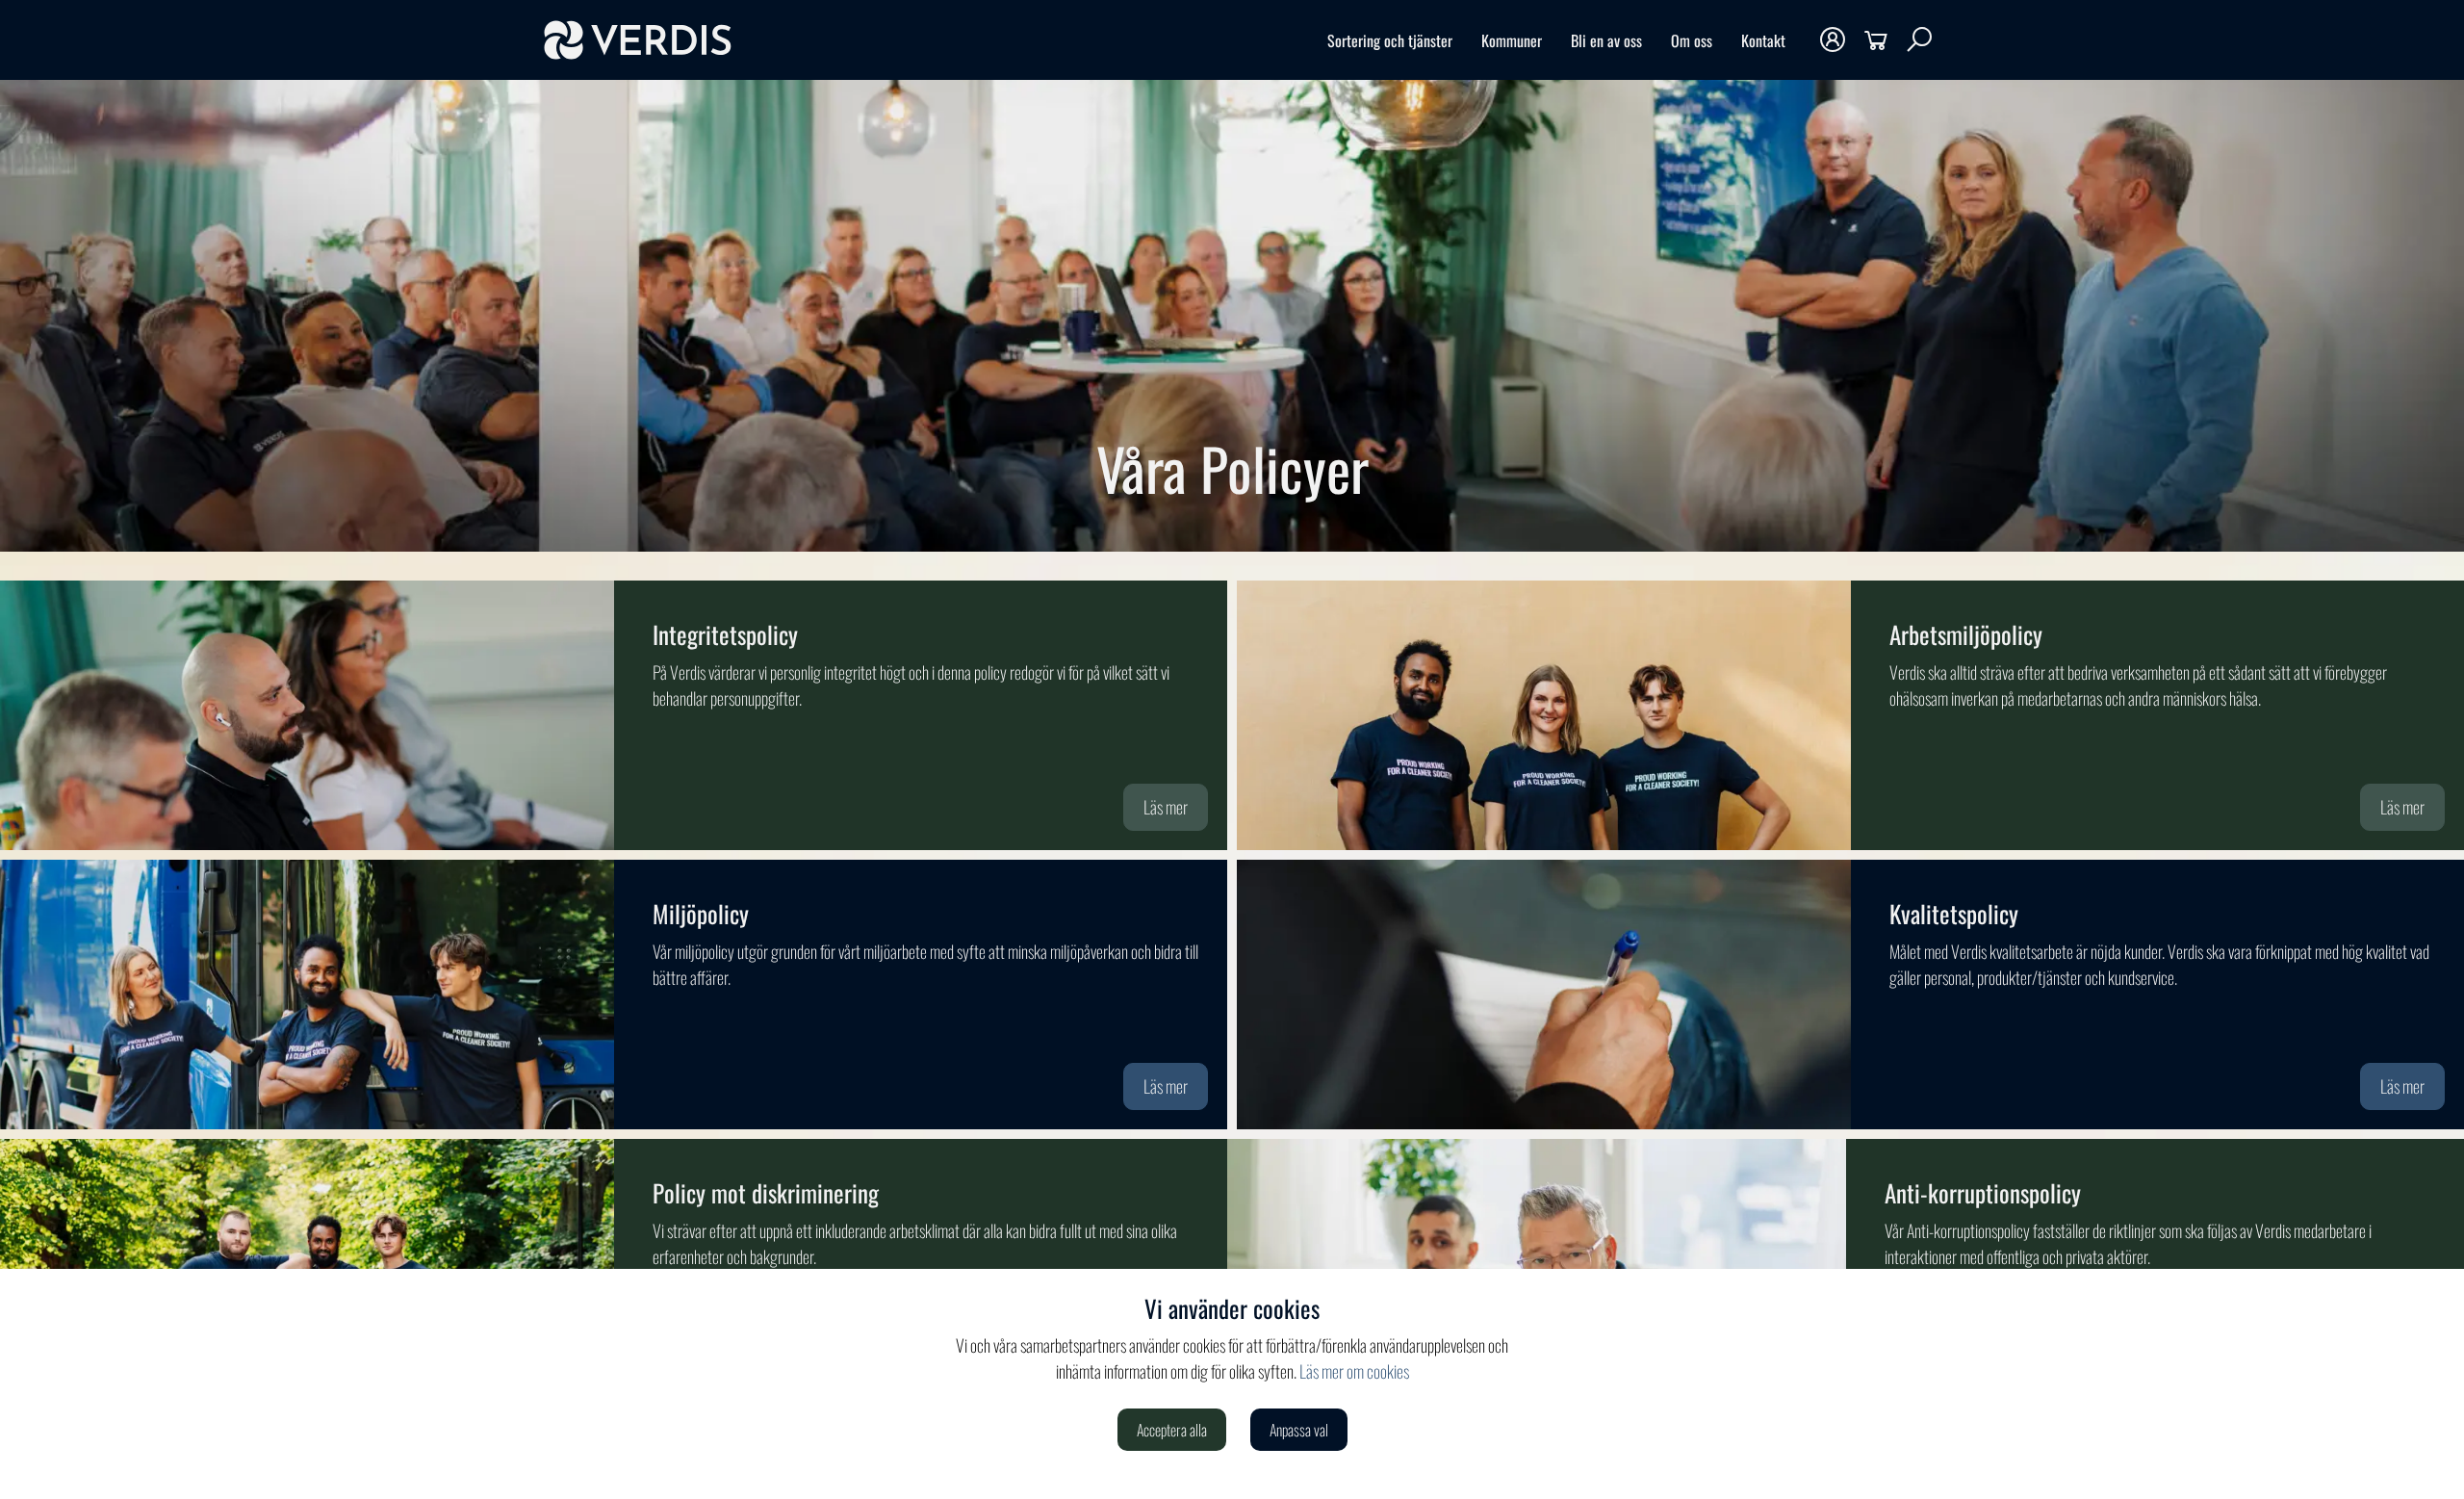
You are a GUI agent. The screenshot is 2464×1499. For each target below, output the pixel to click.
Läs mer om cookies (1354, 1371)
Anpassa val (1299, 1430)
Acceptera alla (1172, 1430)
